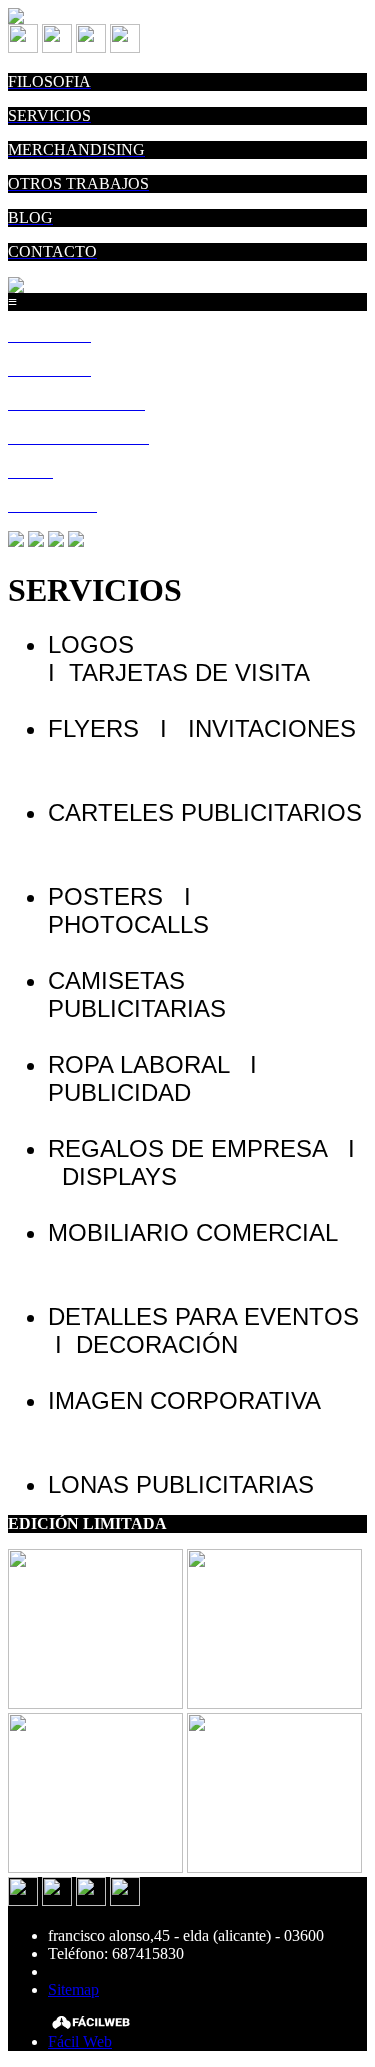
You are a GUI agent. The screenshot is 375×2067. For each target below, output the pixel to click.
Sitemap (73, 1989)
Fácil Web (80, 2041)
